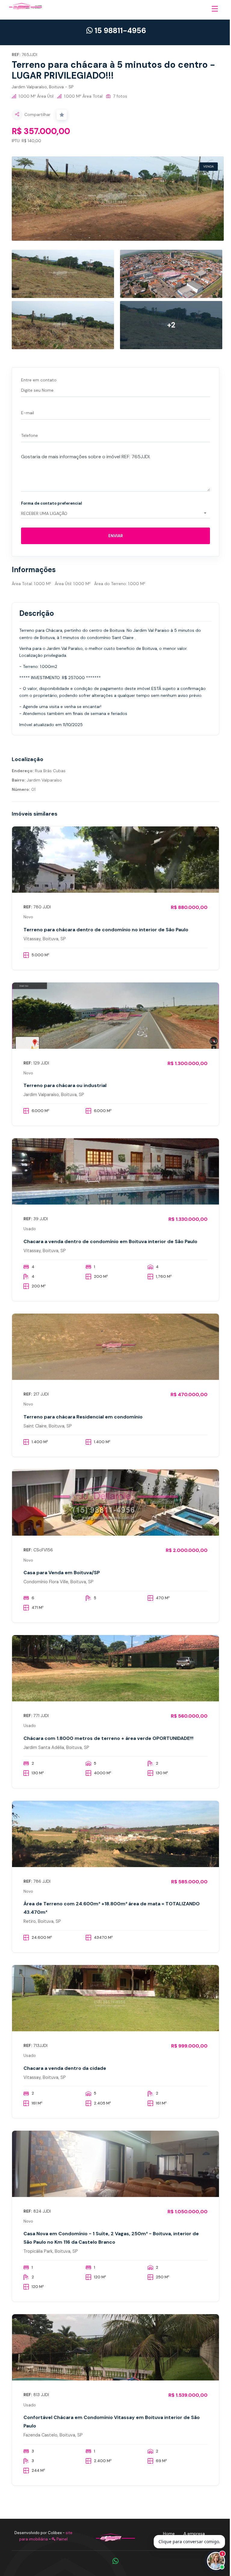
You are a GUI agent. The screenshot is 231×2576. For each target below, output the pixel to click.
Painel (62, 2539)
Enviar (115, 536)
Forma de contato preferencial (52, 503)
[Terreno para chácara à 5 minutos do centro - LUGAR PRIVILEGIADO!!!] (118, 199)
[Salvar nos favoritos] (62, 115)
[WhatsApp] (115, 2561)
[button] (216, 14)
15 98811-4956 (119, 31)
